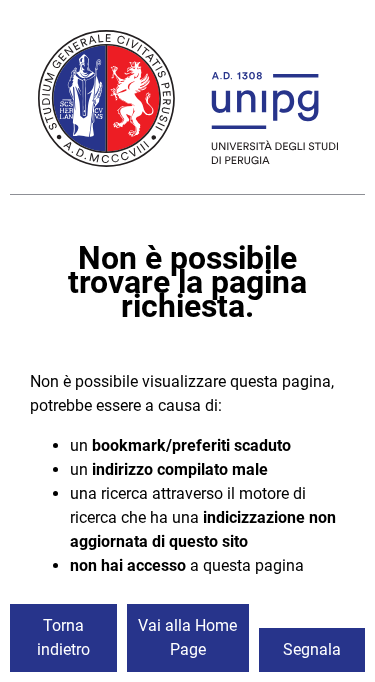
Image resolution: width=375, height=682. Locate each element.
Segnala (312, 649)
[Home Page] (188, 102)
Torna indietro (63, 637)
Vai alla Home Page (187, 637)
